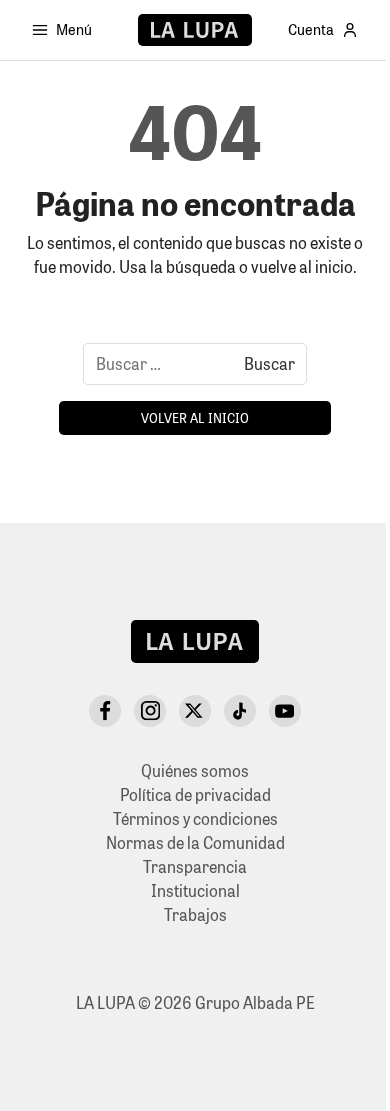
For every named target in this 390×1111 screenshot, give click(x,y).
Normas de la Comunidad (195, 842)
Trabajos (195, 914)
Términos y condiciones (195, 818)
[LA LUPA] (194, 30)
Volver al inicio (195, 417)
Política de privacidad (195, 794)
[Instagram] (150, 711)
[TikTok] (240, 711)
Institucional (195, 890)
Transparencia (195, 866)
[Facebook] (105, 711)
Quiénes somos (195, 770)
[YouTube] (285, 711)
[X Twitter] (195, 711)
